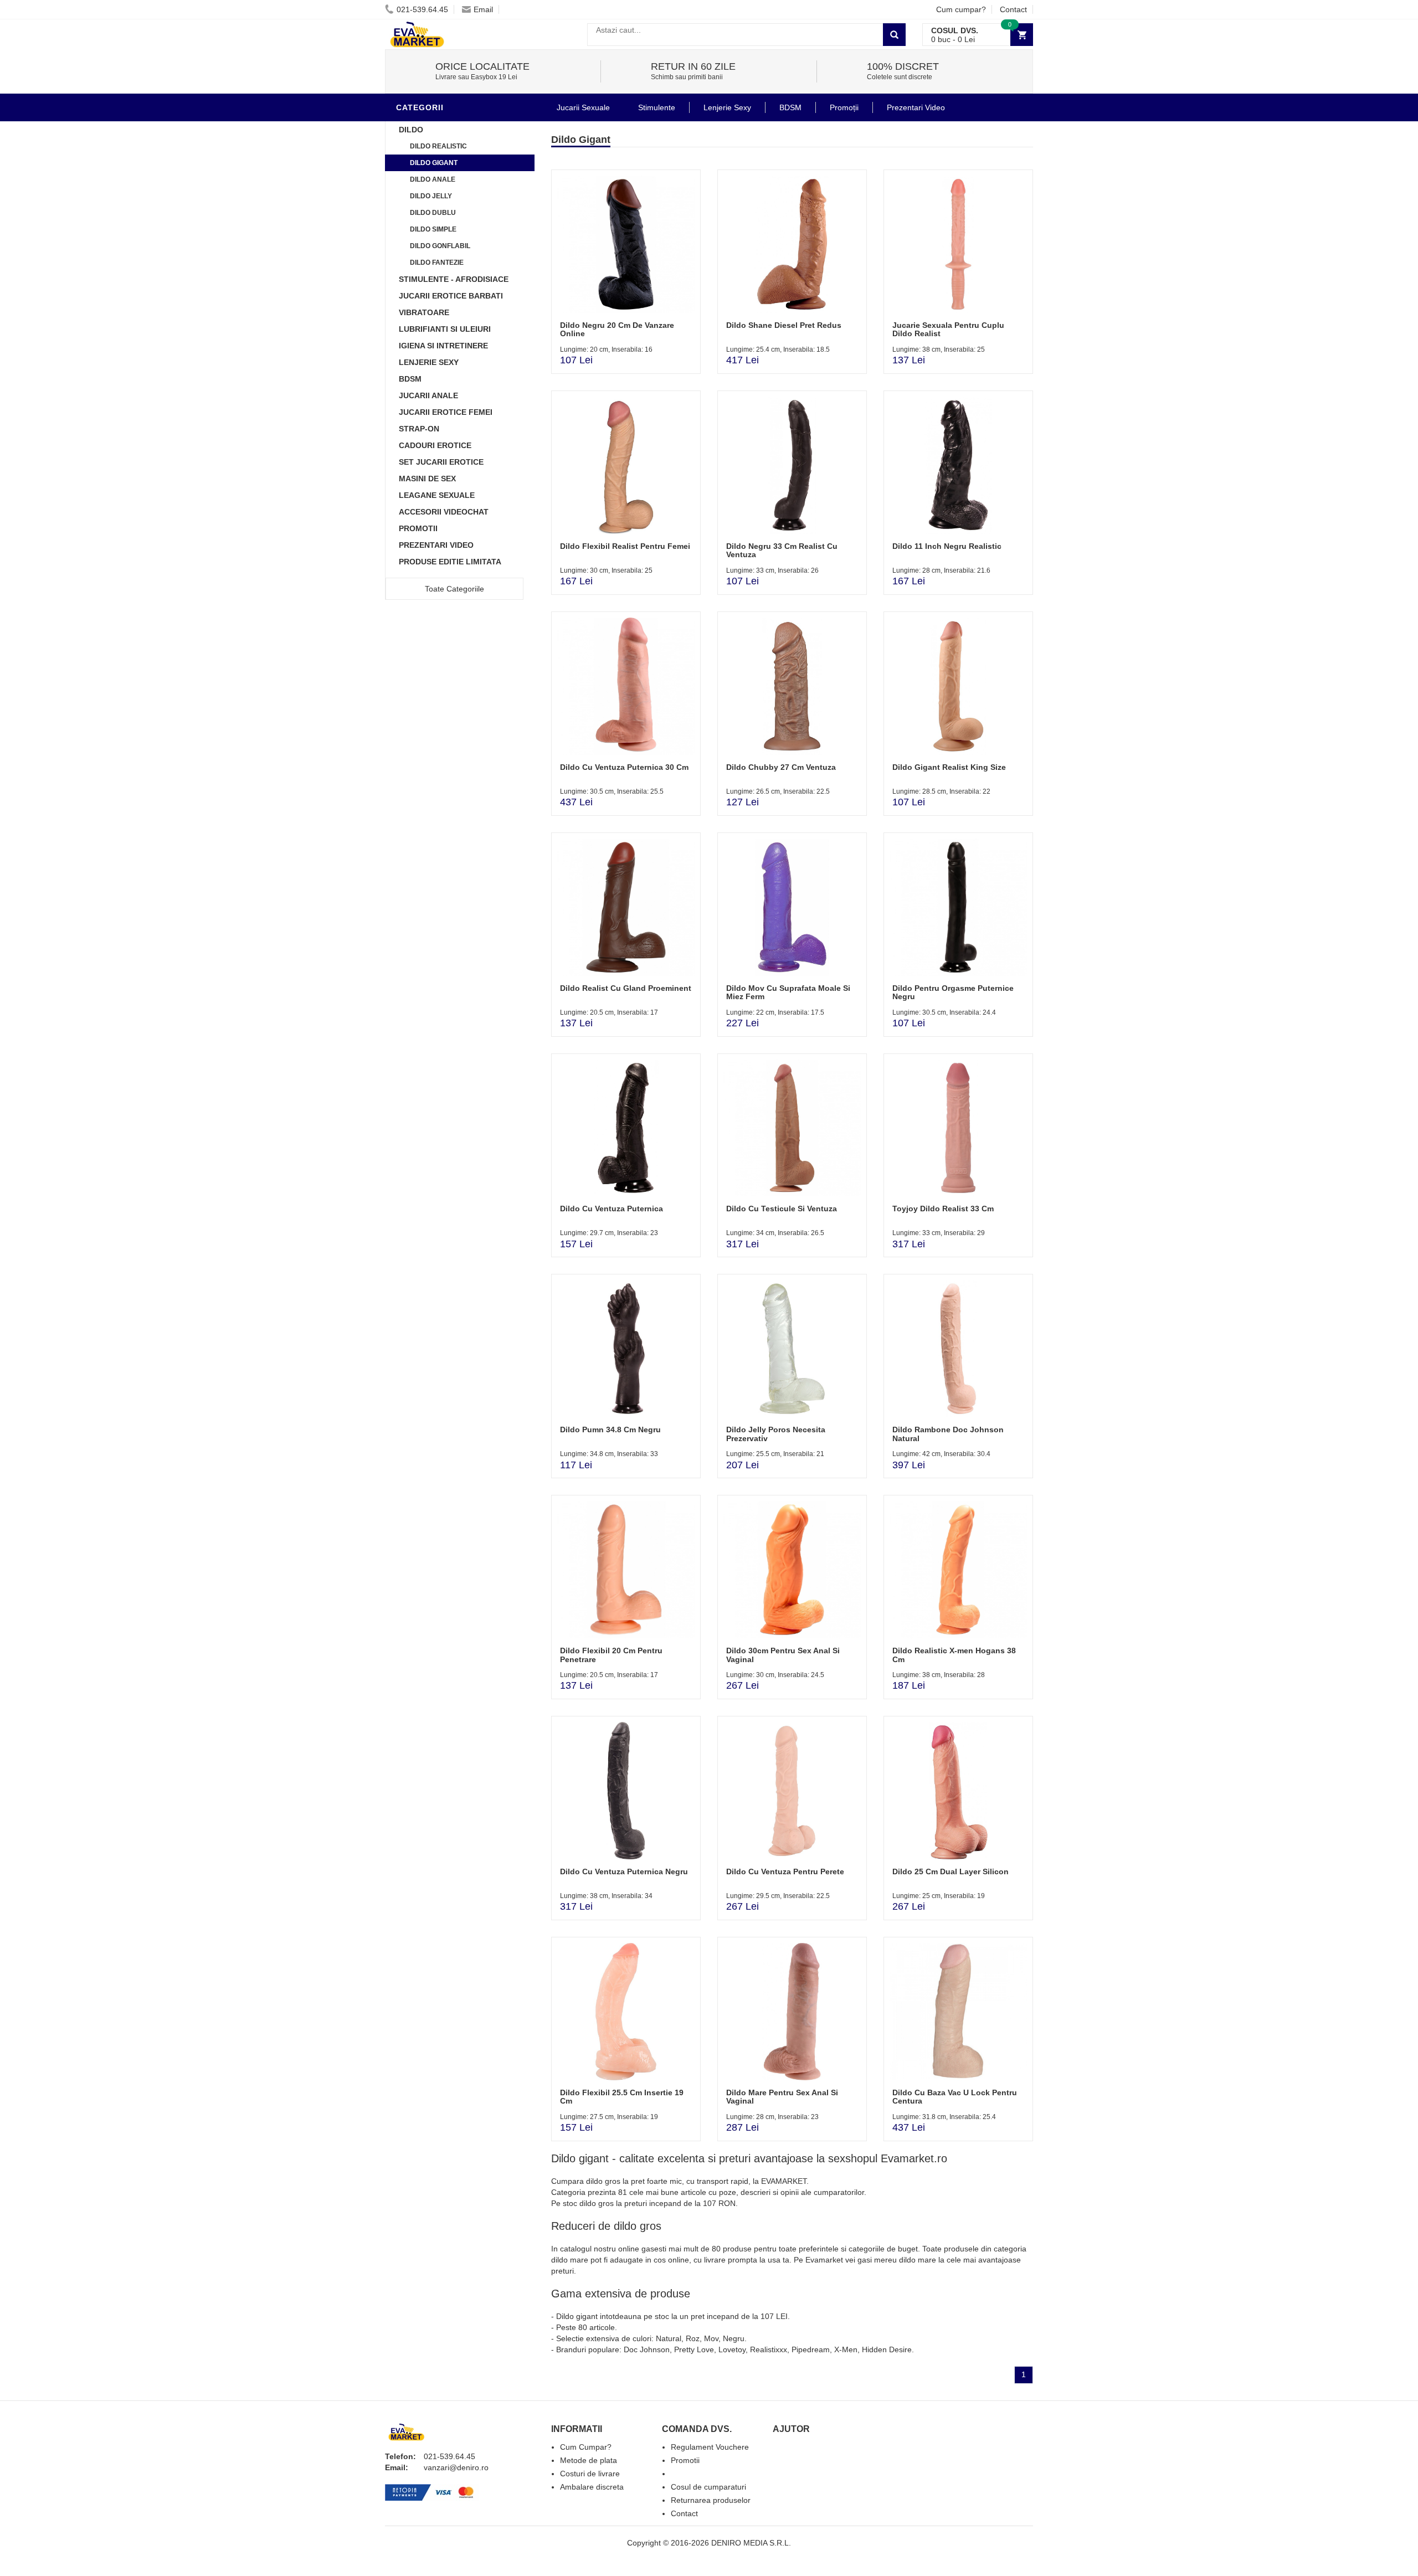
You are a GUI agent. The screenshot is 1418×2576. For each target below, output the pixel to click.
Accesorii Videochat (444, 512)
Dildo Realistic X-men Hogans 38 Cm (954, 1655)
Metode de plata (589, 2460)
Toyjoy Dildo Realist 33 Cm (943, 1209)
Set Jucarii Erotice (441, 462)
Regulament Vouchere (710, 2447)
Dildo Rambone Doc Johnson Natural (948, 1434)
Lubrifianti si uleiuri (445, 329)
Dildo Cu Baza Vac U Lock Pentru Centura (955, 2097)
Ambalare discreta (592, 2487)
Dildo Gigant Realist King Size (949, 767)
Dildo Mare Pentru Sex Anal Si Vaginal (782, 2097)
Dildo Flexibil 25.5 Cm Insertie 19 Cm (622, 2097)
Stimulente (657, 107)
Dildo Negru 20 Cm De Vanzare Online (617, 329)
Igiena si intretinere (443, 346)
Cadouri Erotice (435, 445)
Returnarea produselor (711, 2500)
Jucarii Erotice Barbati (451, 296)
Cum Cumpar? (586, 2447)
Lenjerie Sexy (429, 362)
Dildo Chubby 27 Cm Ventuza (781, 767)
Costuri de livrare (590, 2474)
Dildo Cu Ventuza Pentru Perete (785, 1871)
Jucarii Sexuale (583, 107)
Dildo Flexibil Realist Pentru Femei (625, 546)
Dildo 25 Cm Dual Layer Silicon (951, 1871)
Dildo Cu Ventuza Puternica (612, 1209)
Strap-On (419, 429)
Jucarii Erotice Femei (446, 412)
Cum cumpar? (961, 9)
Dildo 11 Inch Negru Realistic (947, 546)
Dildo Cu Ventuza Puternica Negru (624, 1871)
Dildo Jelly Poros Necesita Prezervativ (776, 1434)
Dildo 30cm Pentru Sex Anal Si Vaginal (783, 1655)
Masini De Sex (427, 479)
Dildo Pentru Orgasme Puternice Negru (953, 992)
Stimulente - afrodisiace (454, 279)
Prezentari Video (436, 545)
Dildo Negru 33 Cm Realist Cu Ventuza (782, 550)
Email (483, 9)
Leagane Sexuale (437, 495)
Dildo (411, 130)
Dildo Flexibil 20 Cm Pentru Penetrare (611, 1655)
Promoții (844, 107)
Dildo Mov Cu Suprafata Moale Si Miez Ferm (788, 992)
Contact (1013, 9)
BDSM (410, 379)
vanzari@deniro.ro (456, 2467)
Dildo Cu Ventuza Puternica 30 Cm (624, 767)
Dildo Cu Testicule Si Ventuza (782, 1209)
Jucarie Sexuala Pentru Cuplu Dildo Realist (948, 329)
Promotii (418, 528)
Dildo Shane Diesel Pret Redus (784, 325)
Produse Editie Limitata (450, 562)
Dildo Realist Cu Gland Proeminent (626, 988)
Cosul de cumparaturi (708, 2487)
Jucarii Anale (428, 395)
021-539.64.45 (422, 9)
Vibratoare (424, 312)
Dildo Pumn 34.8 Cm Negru (610, 1430)
